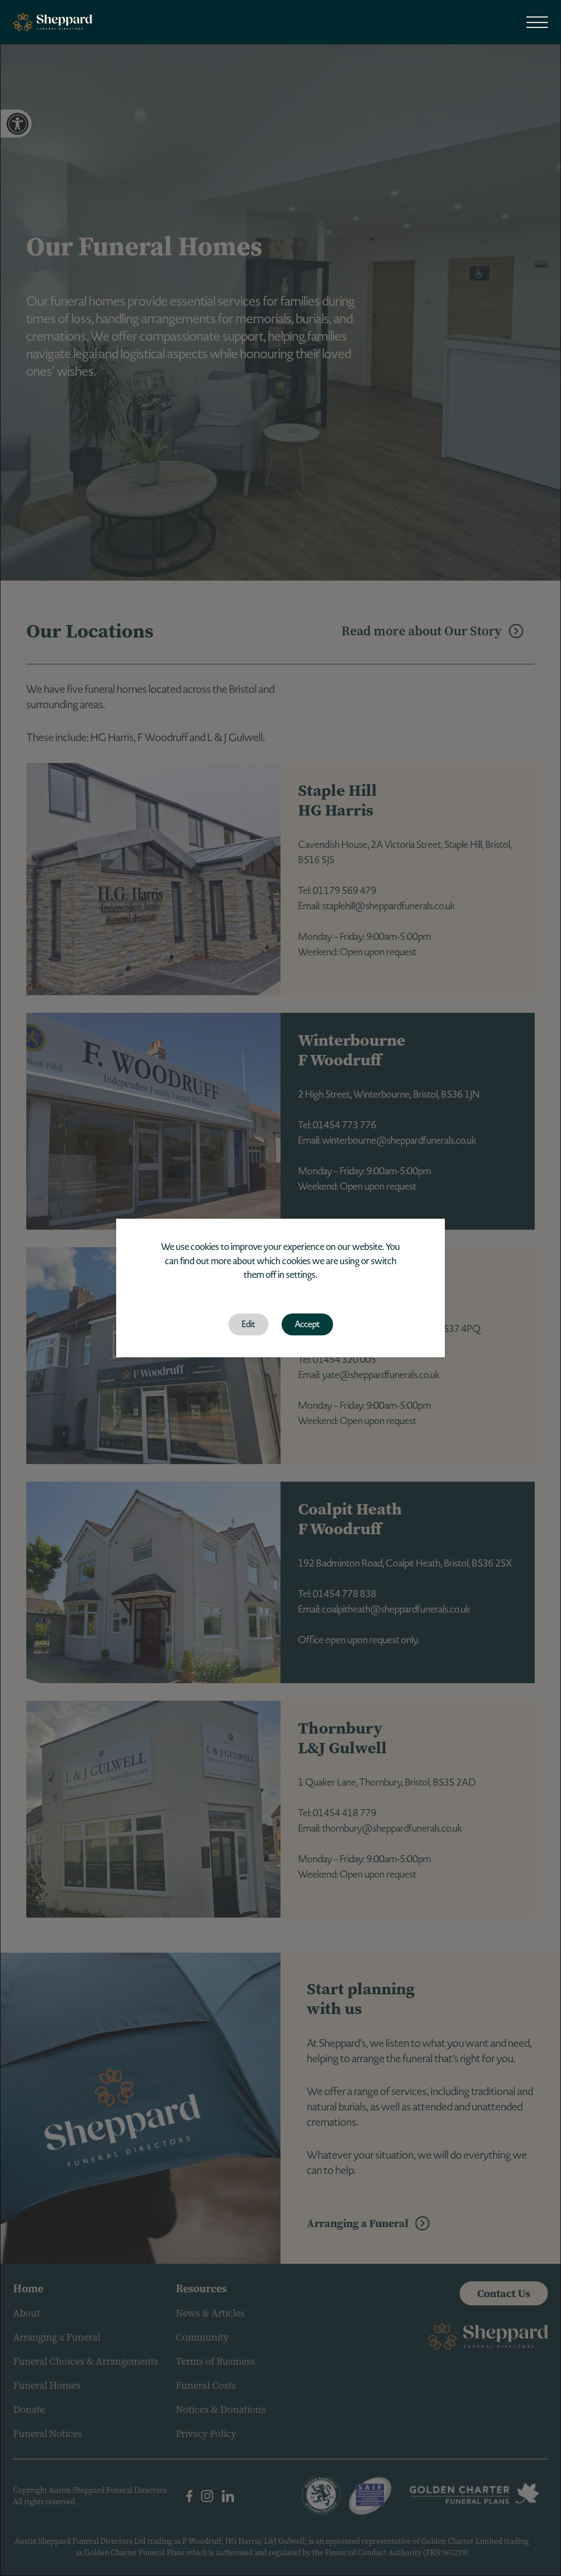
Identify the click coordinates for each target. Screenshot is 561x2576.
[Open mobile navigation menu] (537, 22)
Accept (307, 1324)
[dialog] (280, 1288)
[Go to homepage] (53, 22)
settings (301, 1275)
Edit (248, 1324)
